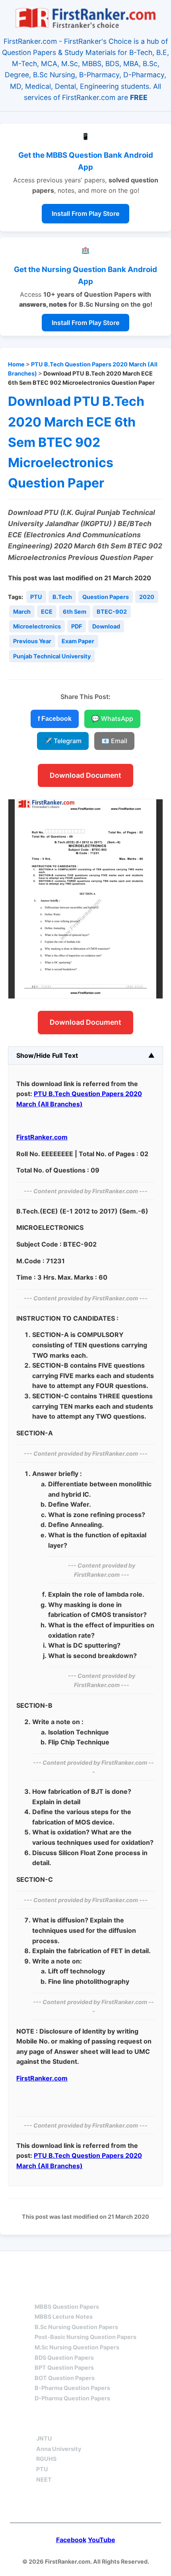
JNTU (44, 2438)
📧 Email (114, 741)
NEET (44, 2479)
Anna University (59, 2449)
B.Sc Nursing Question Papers (76, 2327)
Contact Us (86, 2505)
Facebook (71, 2540)
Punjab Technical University (52, 656)
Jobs (126, 2424)
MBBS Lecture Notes (64, 2317)
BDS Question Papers (64, 2358)
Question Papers (106, 597)
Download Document (85, 775)
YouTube (102, 2540)
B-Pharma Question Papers (72, 2388)
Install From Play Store (85, 213)
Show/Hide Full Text (47, 1055)
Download (106, 626)
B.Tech (62, 597)
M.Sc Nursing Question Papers (77, 2347)
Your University (65, 2424)
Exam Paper (78, 641)
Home (16, 364)
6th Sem (75, 612)
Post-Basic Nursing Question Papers (85, 2337)
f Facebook (55, 719)
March (22, 612)
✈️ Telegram (63, 741)
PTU (36, 597)
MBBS (44, 2292)
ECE (47, 612)
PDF (77, 626)
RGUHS (46, 2459)
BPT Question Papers (64, 2368)
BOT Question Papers (65, 2378)
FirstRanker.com (42, 1137)
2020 (147, 597)
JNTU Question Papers (107, 2266)
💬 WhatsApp (112, 718)
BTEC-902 (112, 612)
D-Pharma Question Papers (72, 2398)
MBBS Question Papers (67, 2307)
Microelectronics (37, 626)
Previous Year (32, 641)
